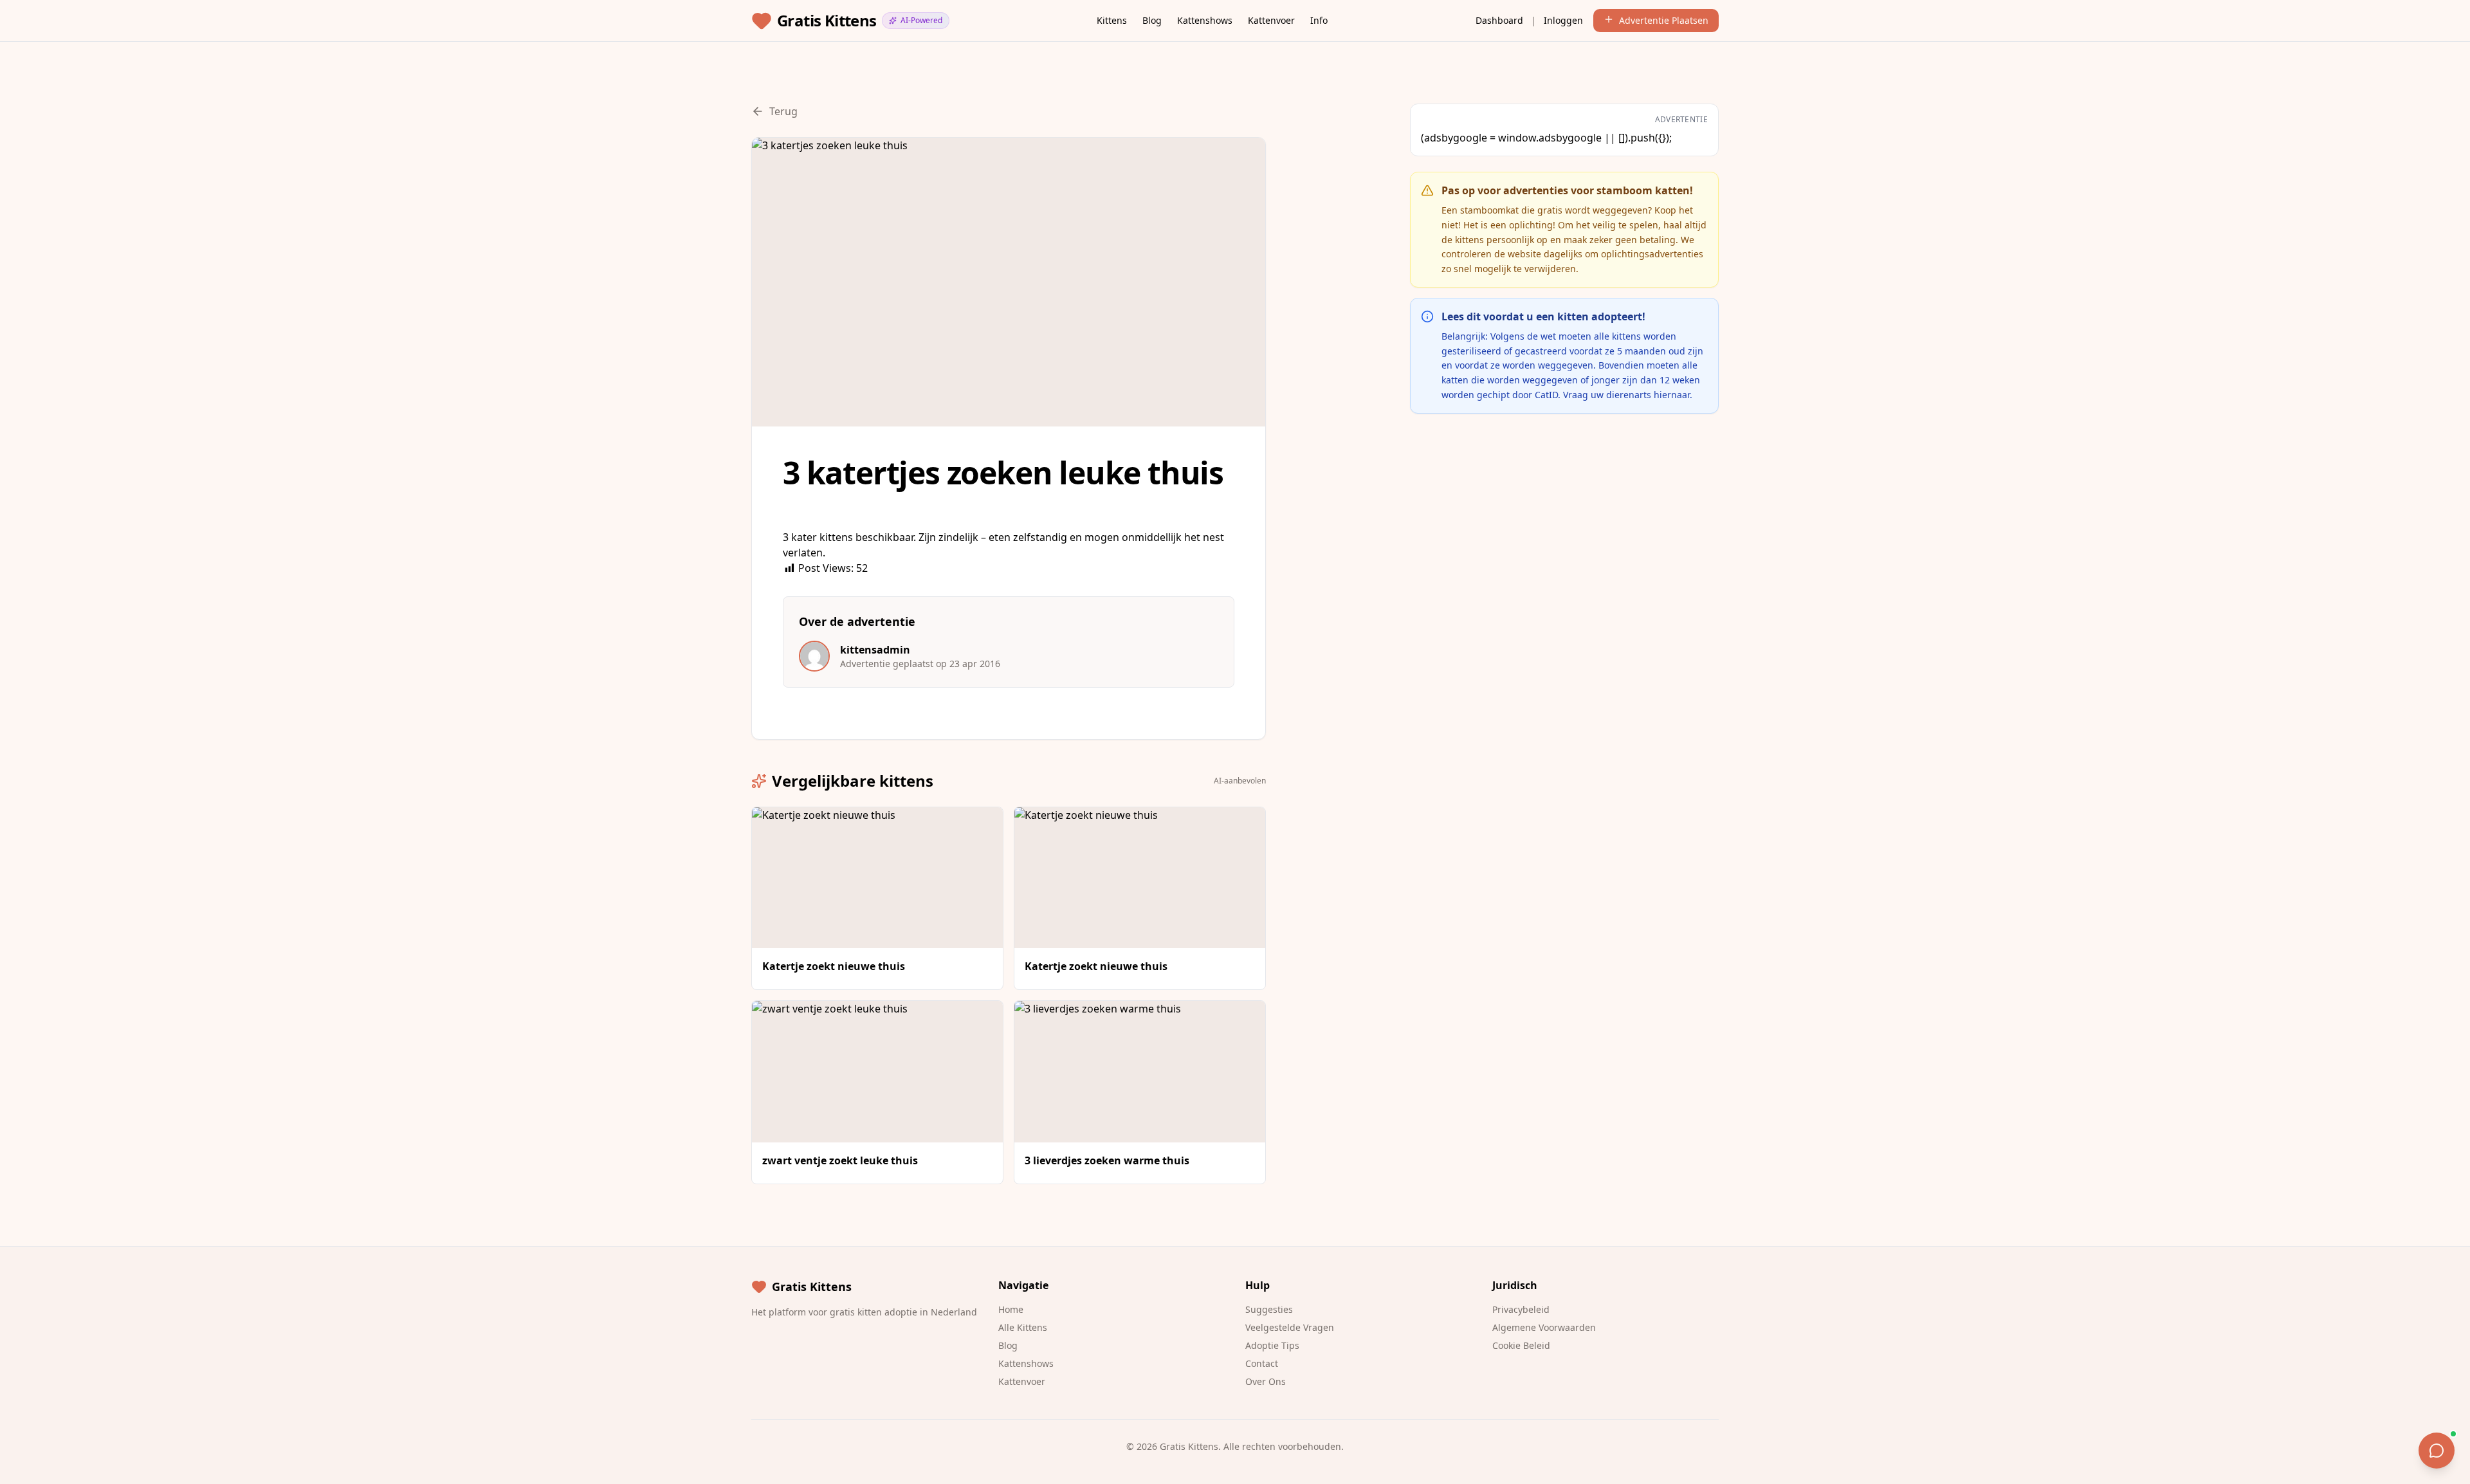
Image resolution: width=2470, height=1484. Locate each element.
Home (1011, 1309)
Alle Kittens (1023, 1327)
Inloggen (1563, 20)
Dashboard (1499, 20)
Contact (1262, 1363)
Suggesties (1269, 1309)
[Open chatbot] (2437, 1451)
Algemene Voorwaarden (1544, 1327)
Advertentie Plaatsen (1664, 20)
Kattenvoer (1271, 20)
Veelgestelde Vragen (1290, 1327)
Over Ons (1266, 1381)
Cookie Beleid (1521, 1345)
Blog (1152, 20)
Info (1319, 20)
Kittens (1112, 20)
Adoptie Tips (1272, 1345)
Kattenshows (1205, 20)
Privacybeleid (1521, 1309)
